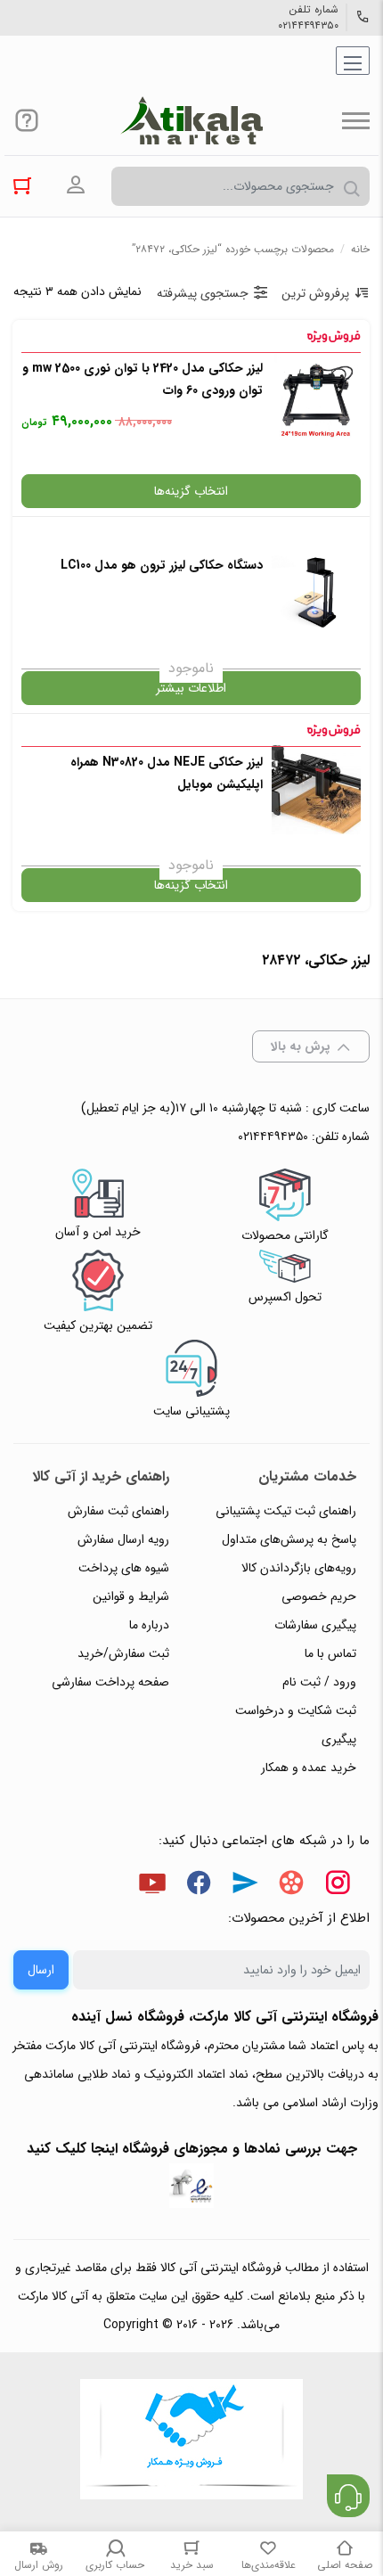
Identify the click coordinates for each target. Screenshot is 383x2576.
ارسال (41, 1970)
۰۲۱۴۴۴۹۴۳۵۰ (308, 26)
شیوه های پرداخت (124, 1568)
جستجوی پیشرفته (203, 293)
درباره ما (149, 1625)
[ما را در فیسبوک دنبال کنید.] (199, 1886)
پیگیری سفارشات (315, 1625)
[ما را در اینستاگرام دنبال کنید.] (338, 1886)
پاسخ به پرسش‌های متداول (289, 1539)
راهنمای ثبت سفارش (118, 1511)
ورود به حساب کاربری (76, 185)
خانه (360, 249)
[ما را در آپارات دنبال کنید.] (291, 1886)
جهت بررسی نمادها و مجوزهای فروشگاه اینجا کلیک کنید (192, 2149)
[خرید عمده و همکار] (191, 2441)
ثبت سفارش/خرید (123, 1653)
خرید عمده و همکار (309, 1768)
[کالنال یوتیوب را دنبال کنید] (152, 1886)
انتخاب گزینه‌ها (191, 491)
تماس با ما (330, 1653)
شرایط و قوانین (131, 1596)
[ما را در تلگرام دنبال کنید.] (245, 1886)
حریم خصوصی (319, 1596)
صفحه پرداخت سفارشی (110, 1682)
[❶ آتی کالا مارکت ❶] (191, 120)
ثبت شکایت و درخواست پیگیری (296, 1725)
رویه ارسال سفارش (123, 1539)
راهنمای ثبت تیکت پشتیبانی (286, 1511)
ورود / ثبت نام (319, 1682)
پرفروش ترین (315, 293)
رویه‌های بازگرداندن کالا (299, 1568)
